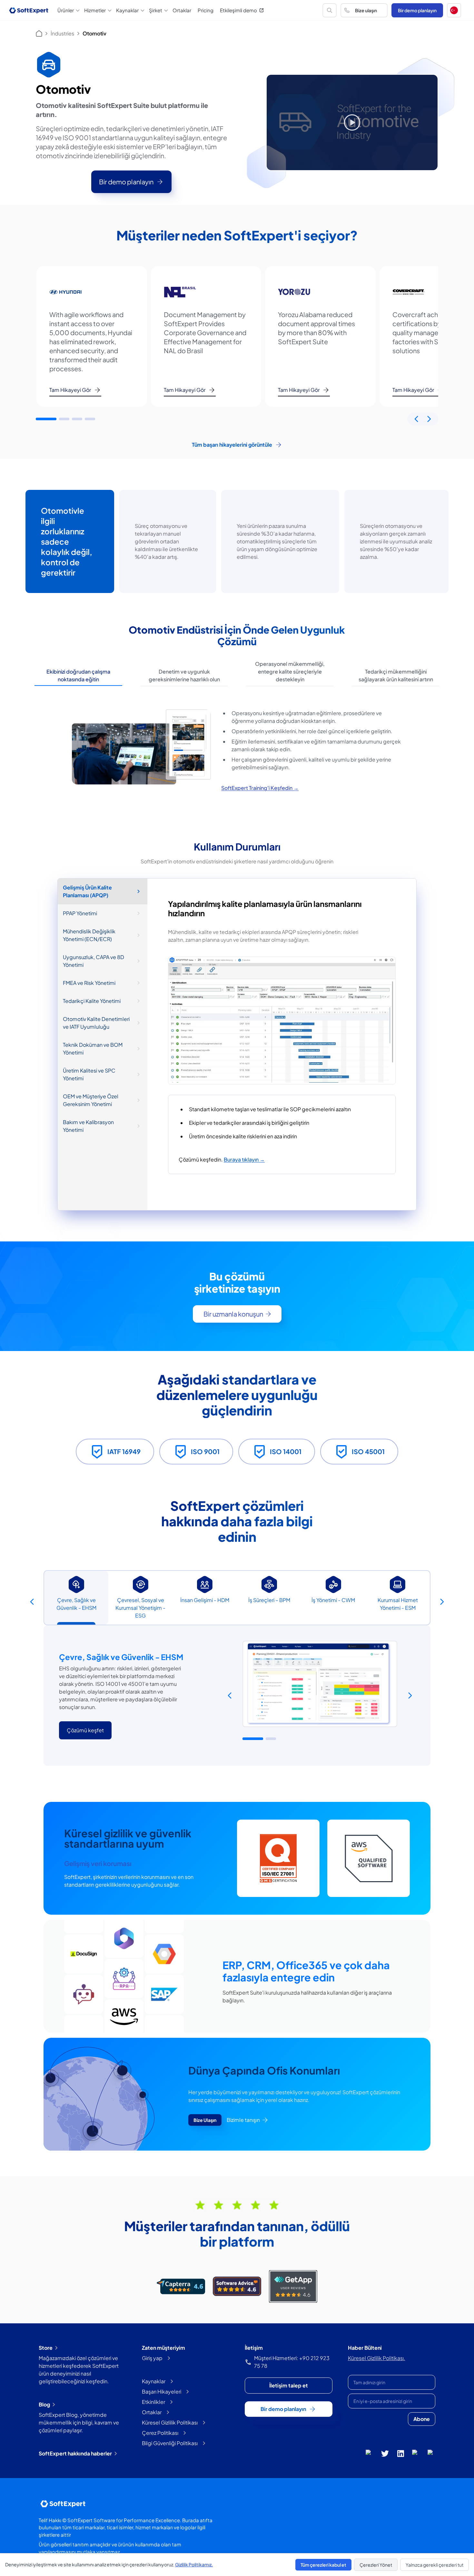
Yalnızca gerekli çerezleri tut (434, 2565)
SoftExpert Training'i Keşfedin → (260, 788)
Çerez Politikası (160, 2433)
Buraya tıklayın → (244, 1159)
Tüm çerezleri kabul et (323, 2565)
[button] (454, 10)
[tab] (78, 676)
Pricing (206, 10)
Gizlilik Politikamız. (194, 2564)
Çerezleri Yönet (376, 2565)
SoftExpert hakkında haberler (75, 2453)
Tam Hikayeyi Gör (70, 390)
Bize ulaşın (366, 10)
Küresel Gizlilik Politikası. (377, 2358)
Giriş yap (152, 2358)
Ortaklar (182, 10)
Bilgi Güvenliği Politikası (170, 2443)
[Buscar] (330, 10)
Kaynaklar (154, 2381)
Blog (44, 2404)
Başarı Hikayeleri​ (162, 2391)
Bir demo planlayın (417, 10)
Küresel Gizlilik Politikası (170, 2422)
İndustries (62, 33)
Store (46, 2348)
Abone (422, 2419)
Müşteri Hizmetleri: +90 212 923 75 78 (292, 2362)
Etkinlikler (153, 2402)
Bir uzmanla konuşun (233, 1314)
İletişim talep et (289, 2385)
